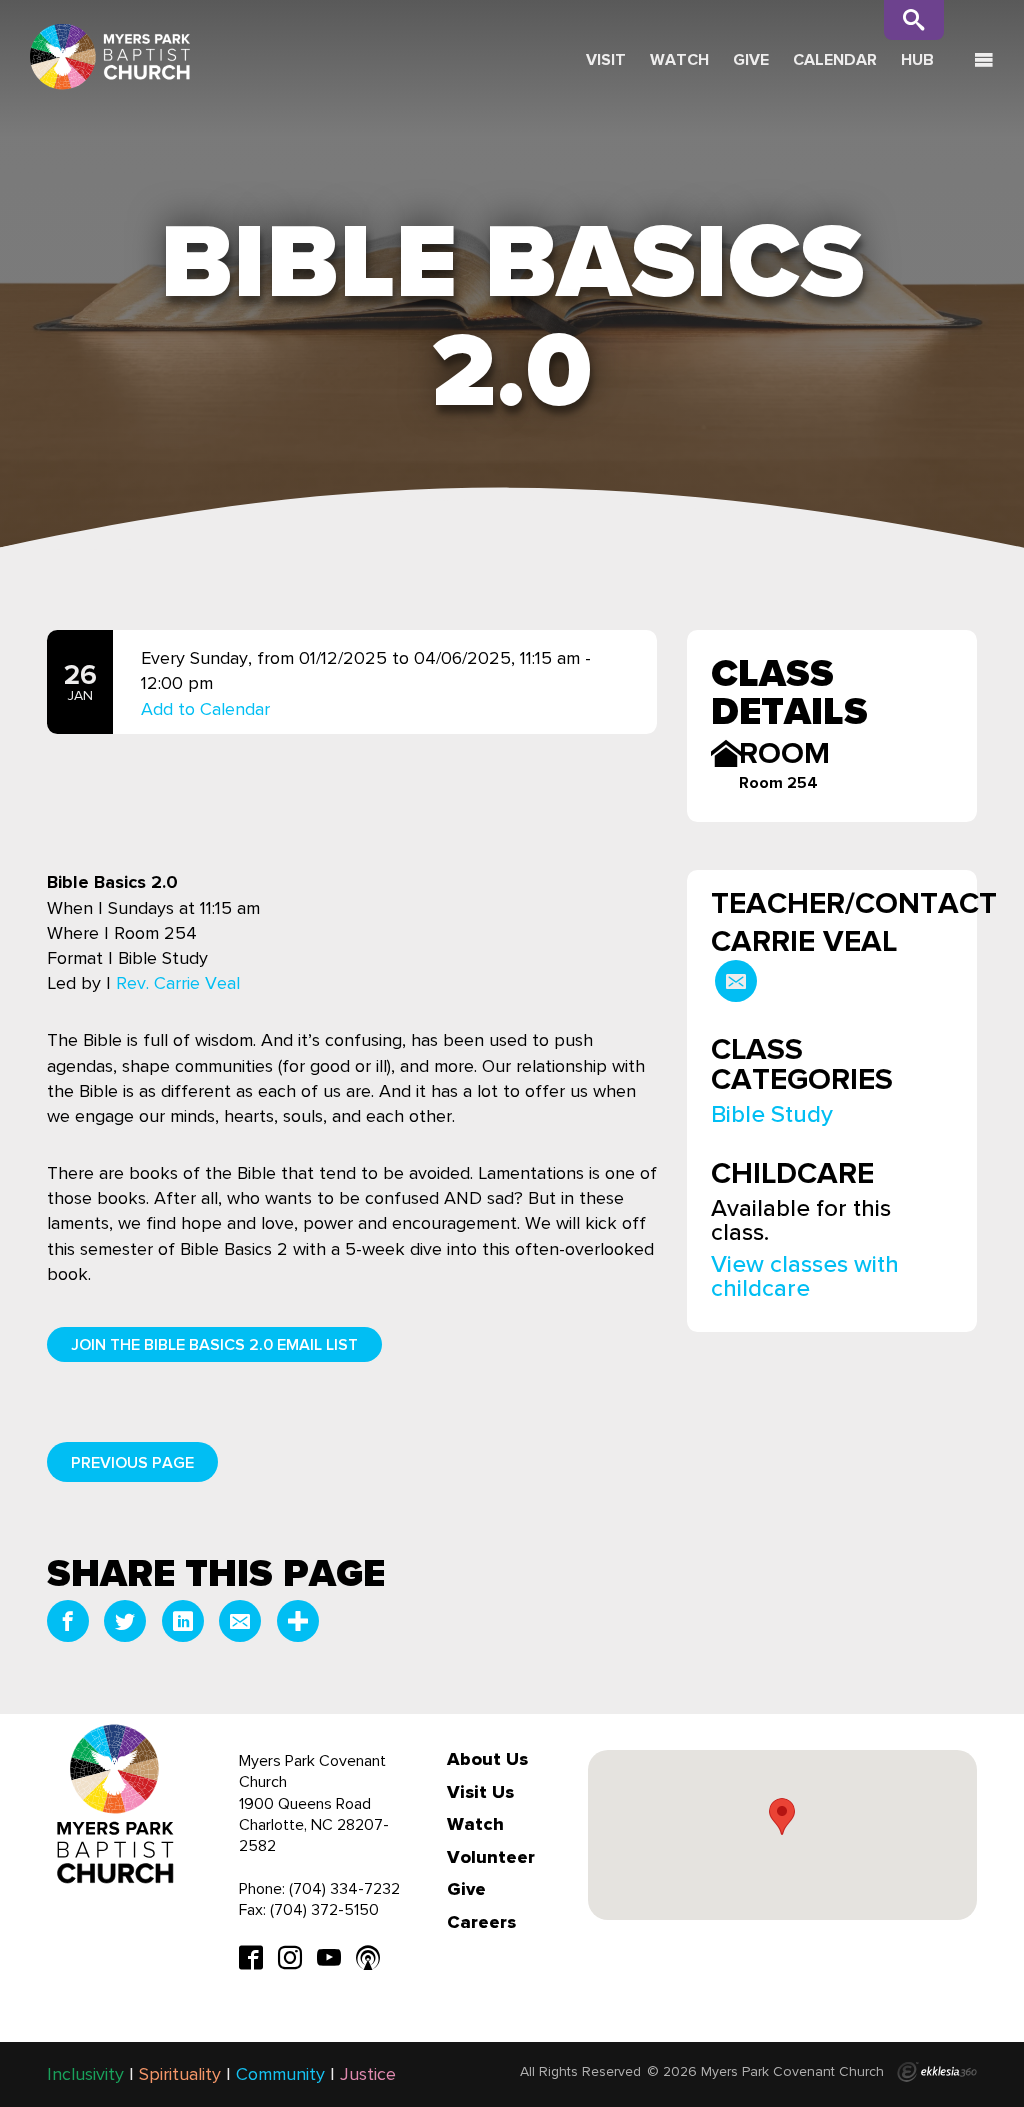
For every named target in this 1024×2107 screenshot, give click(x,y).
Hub (917, 59)
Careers (481, 1922)
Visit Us (480, 1792)
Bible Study (772, 1114)
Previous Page (132, 1462)
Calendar (835, 59)
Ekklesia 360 (937, 2072)
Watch (679, 59)
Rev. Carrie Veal (178, 983)
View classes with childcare (805, 1276)
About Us (487, 1759)
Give (751, 59)
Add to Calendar (205, 708)
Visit (606, 59)
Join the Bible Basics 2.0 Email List (214, 1344)
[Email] (736, 981)
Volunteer (491, 1857)
